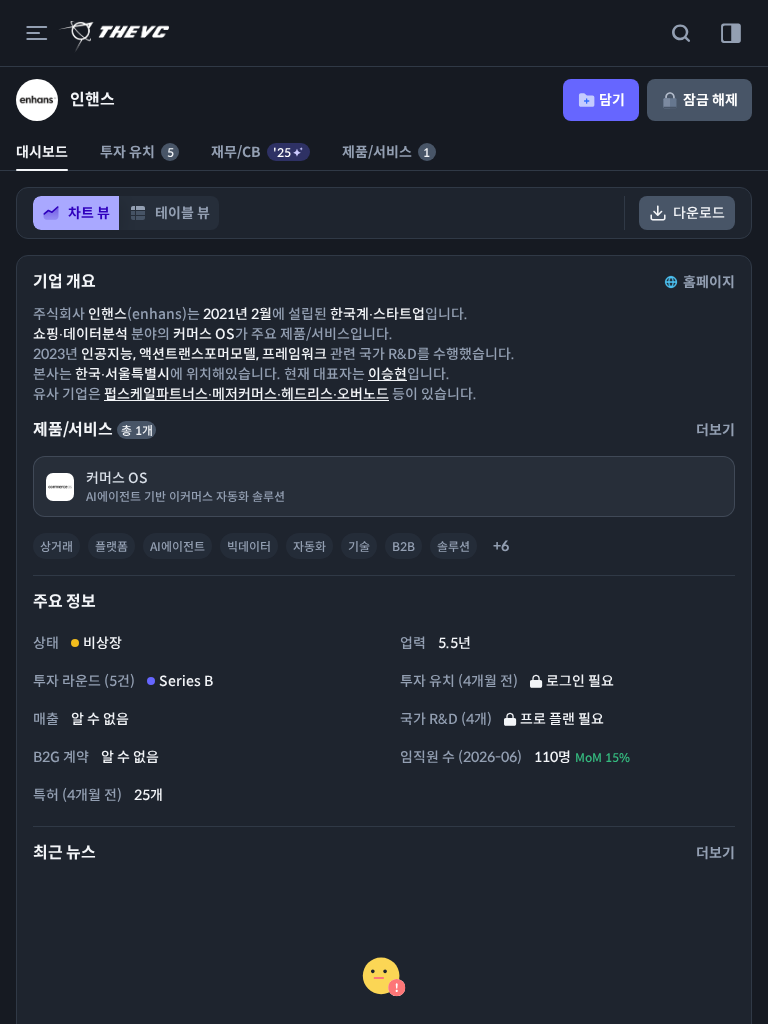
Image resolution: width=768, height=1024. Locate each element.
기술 (359, 546)
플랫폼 (111, 546)
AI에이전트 (177, 546)
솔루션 (453, 546)
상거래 (56, 546)
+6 (501, 546)
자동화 (309, 546)
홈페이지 (709, 282)
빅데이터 (249, 546)
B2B (403, 546)
